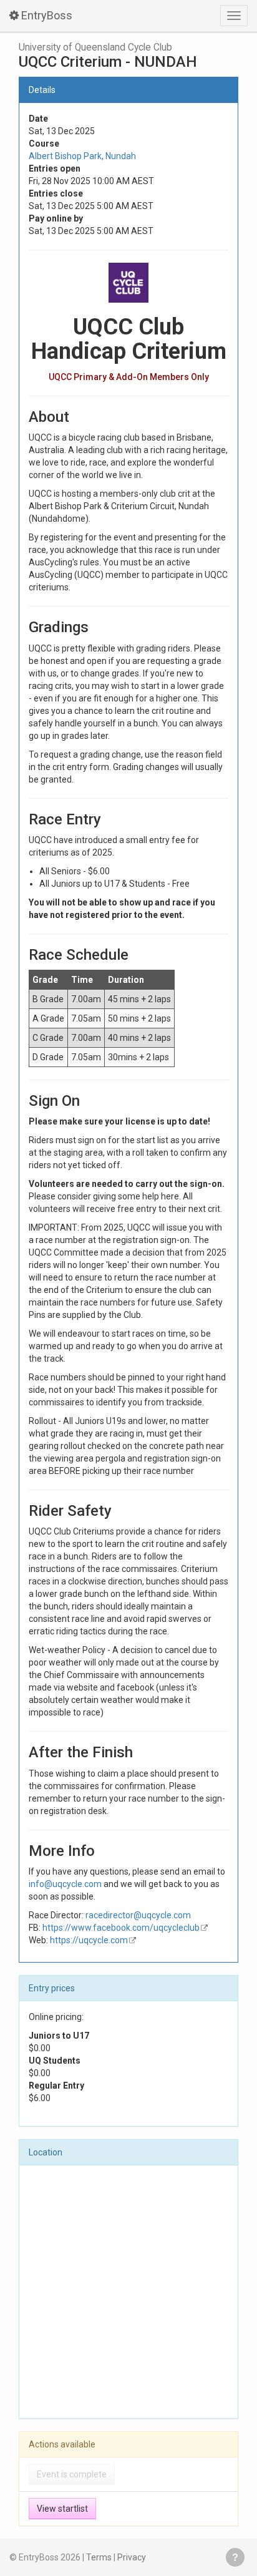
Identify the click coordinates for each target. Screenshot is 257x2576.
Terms (99, 2557)
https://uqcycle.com (89, 1940)
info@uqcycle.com (65, 1884)
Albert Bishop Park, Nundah (82, 156)
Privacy (132, 2557)
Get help (235, 2557)
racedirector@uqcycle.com (138, 1915)
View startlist (62, 2509)
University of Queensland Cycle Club (95, 47)
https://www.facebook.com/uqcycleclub (121, 1928)
